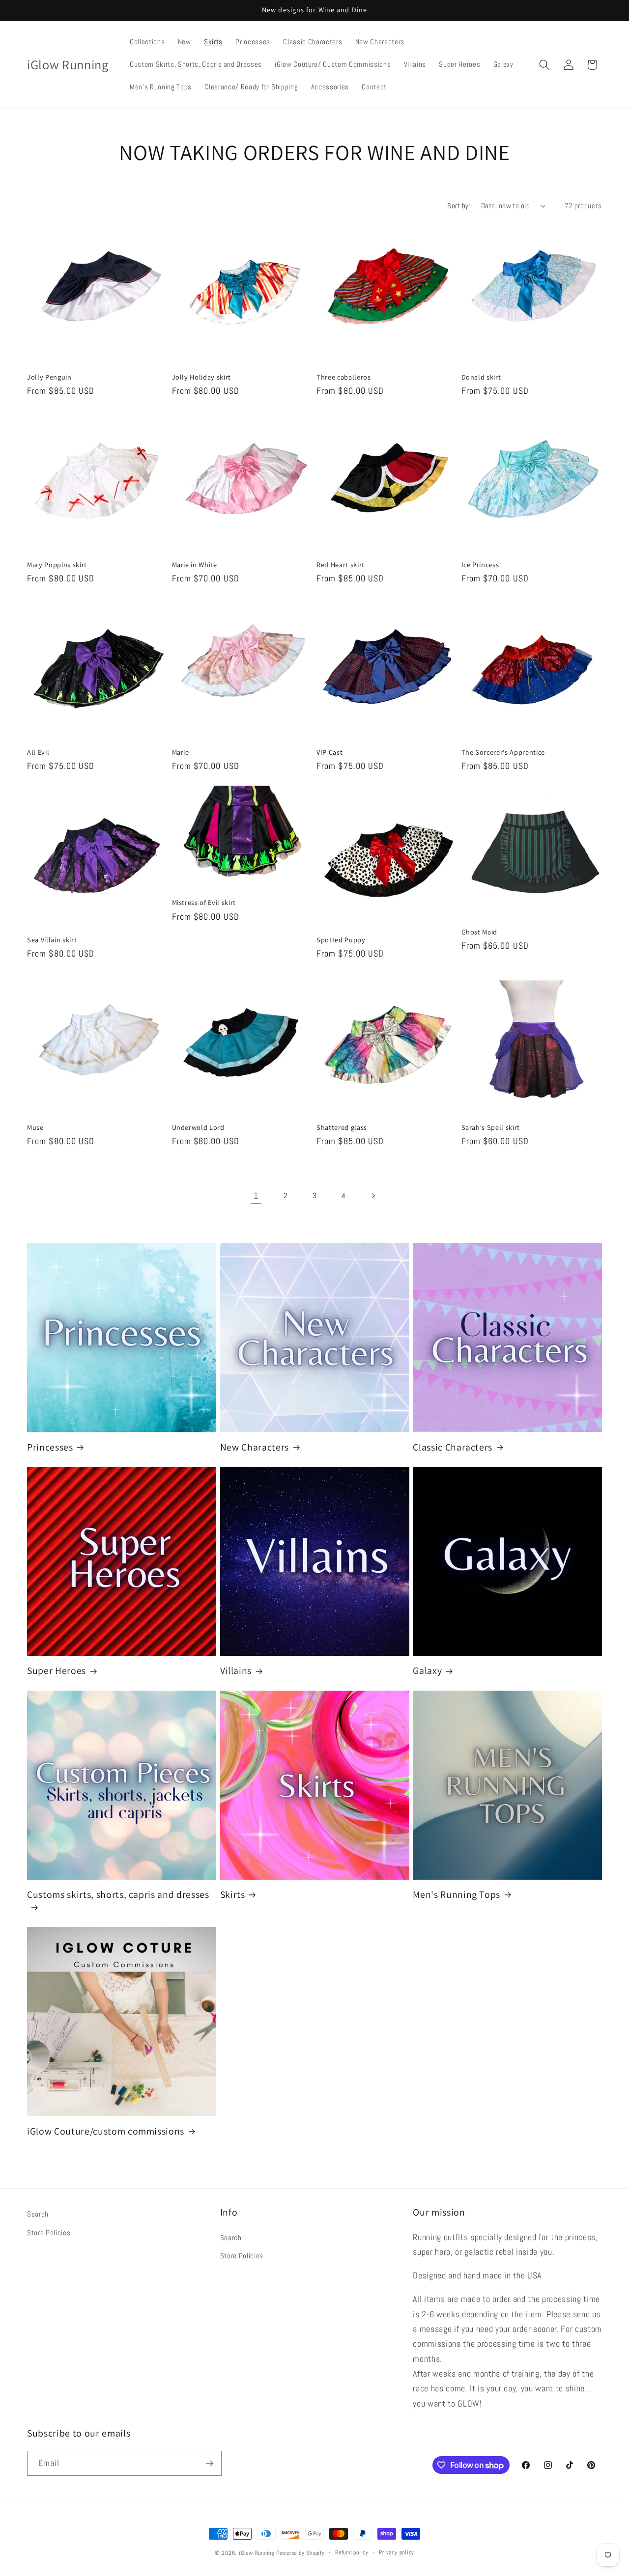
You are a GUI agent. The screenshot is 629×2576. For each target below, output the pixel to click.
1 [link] (256, 1196)
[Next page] (373, 1196)
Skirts (233, 1895)
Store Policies (49, 2233)
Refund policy (352, 2552)
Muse (35, 1127)
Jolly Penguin (49, 377)
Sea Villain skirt (52, 940)
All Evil (38, 752)
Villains (236, 1671)
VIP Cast (329, 752)
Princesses (50, 1447)
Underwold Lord (198, 1127)
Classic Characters (453, 1447)
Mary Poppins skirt (57, 565)
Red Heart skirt (341, 565)
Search (38, 2214)
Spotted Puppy (341, 940)
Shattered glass (342, 1127)
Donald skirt (481, 377)
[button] (544, 65)
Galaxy (427, 1671)
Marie (181, 752)
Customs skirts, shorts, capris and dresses (118, 1895)
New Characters (255, 1447)
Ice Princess (480, 565)
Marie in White (195, 565)
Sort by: (459, 206)
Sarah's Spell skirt (491, 1127)
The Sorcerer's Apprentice (503, 752)
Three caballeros (344, 377)
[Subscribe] (209, 2464)
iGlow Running (257, 2553)
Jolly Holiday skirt (202, 377)
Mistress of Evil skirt (204, 903)
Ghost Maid (480, 932)
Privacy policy (397, 2552)
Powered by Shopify (300, 2553)
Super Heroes (57, 1671)
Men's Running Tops (457, 1895)
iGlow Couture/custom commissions (106, 2131)
